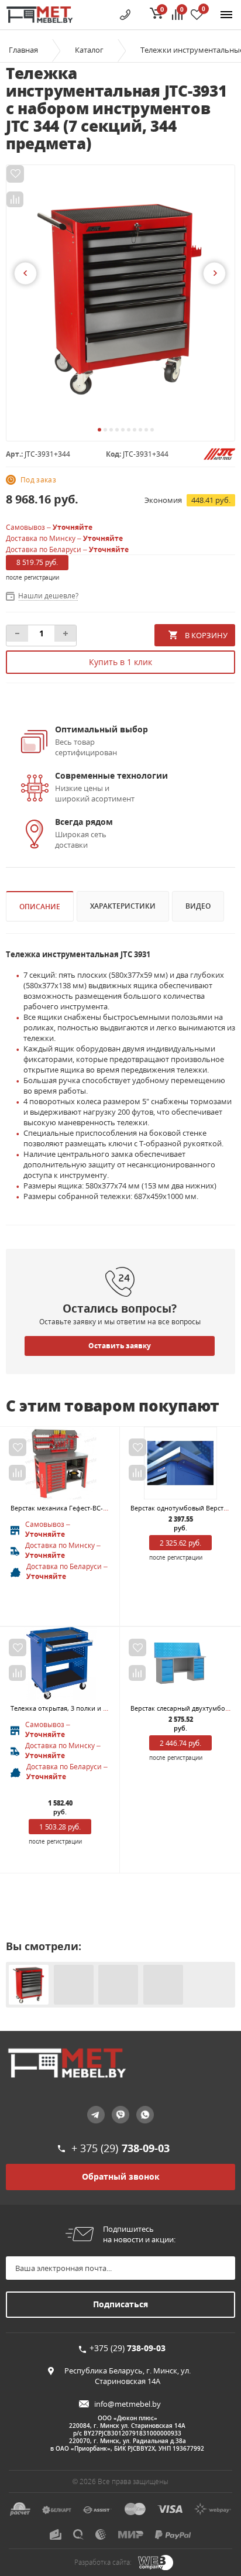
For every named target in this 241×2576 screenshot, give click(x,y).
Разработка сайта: (103, 2562)
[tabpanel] (120, 297)
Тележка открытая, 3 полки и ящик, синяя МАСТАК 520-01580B (108, 1708)
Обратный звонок (121, 2176)
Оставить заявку (120, 1346)
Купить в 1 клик (120, 662)
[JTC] (219, 453)
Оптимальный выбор (101, 729)
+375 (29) (128, 2348)
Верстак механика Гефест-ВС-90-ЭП (66, 1508)
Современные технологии (111, 775)
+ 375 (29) (120, 2148)
